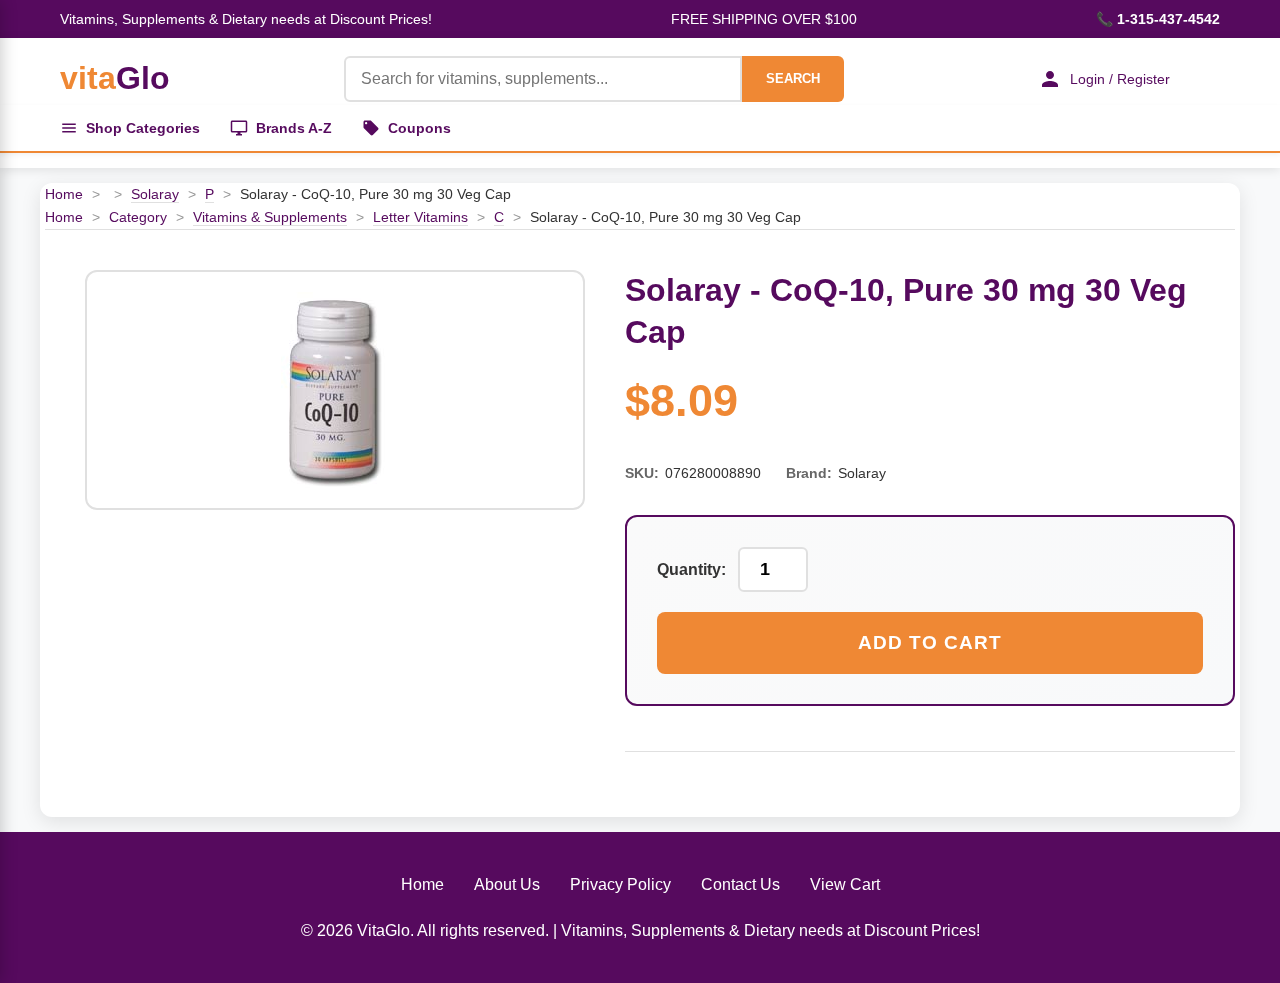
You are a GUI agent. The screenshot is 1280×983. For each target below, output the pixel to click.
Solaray (155, 194)
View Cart (845, 884)
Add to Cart (930, 642)
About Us (507, 884)
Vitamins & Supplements (270, 217)
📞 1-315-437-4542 (1158, 19)
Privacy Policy (620, 884)
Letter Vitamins (420, 217)
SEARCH (793, 78)
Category (138, 217)
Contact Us (740, 884)
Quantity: (691, 569)
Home (64, 194)
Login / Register (1120, 79)
